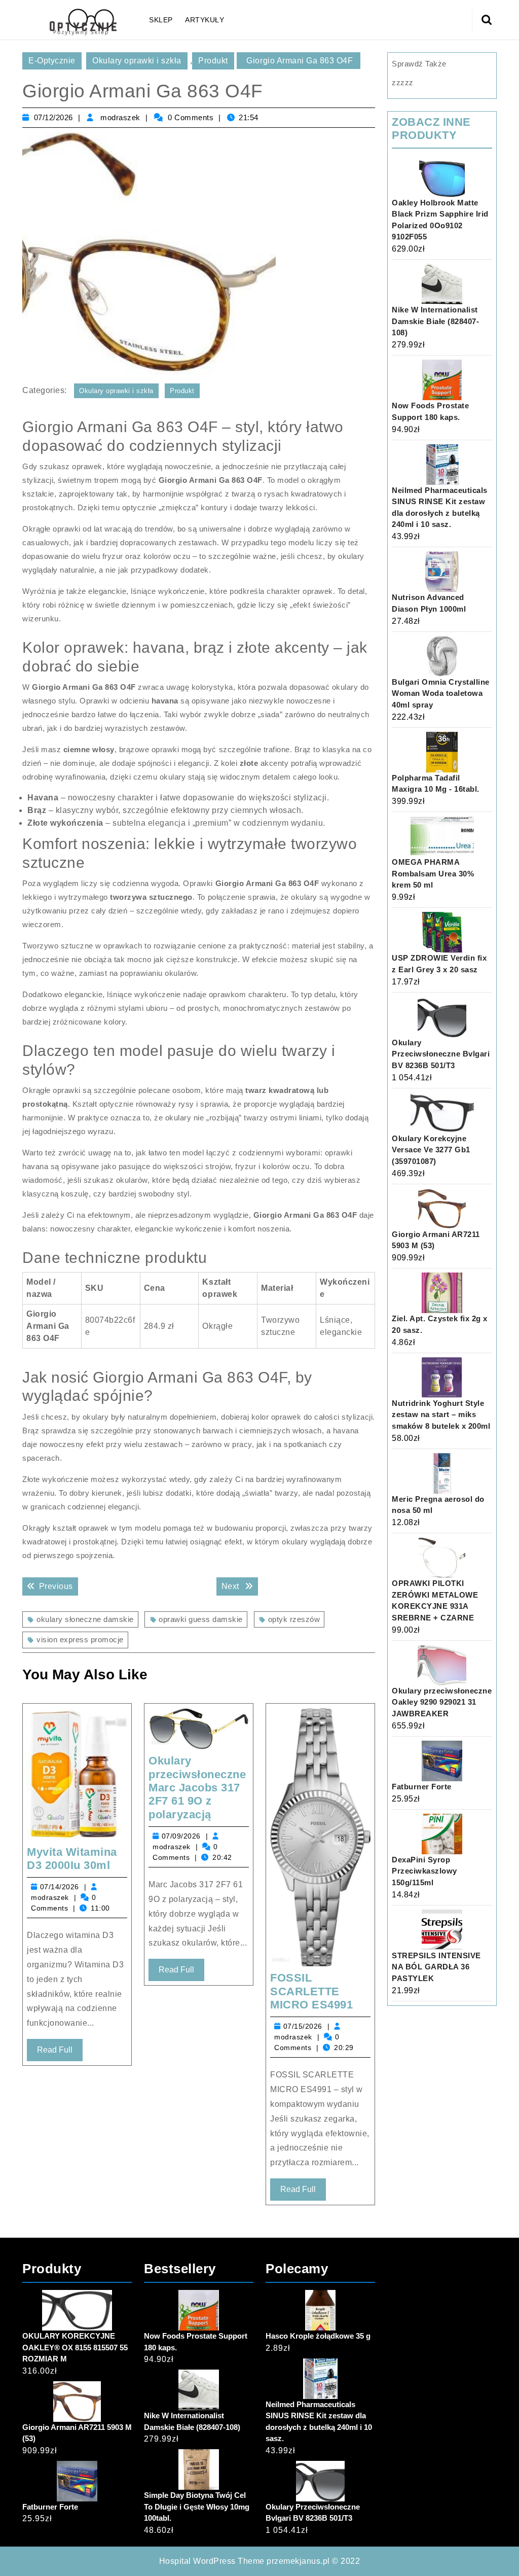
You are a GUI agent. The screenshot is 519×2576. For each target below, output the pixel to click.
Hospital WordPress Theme (212, 2561)
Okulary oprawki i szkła (137, 61)
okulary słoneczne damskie (85, 1619)
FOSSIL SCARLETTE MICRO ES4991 (311, 1991)
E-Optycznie (52, 61)
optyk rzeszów (294, 1619)
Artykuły (205, 20)
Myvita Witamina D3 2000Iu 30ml (72, 1859)
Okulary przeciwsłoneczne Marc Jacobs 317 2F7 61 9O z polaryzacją (197, 1788)
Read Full (60, 2053)
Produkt (213, 61)
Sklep (161, 20)
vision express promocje (80, 1639)
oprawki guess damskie (201, 1619)
